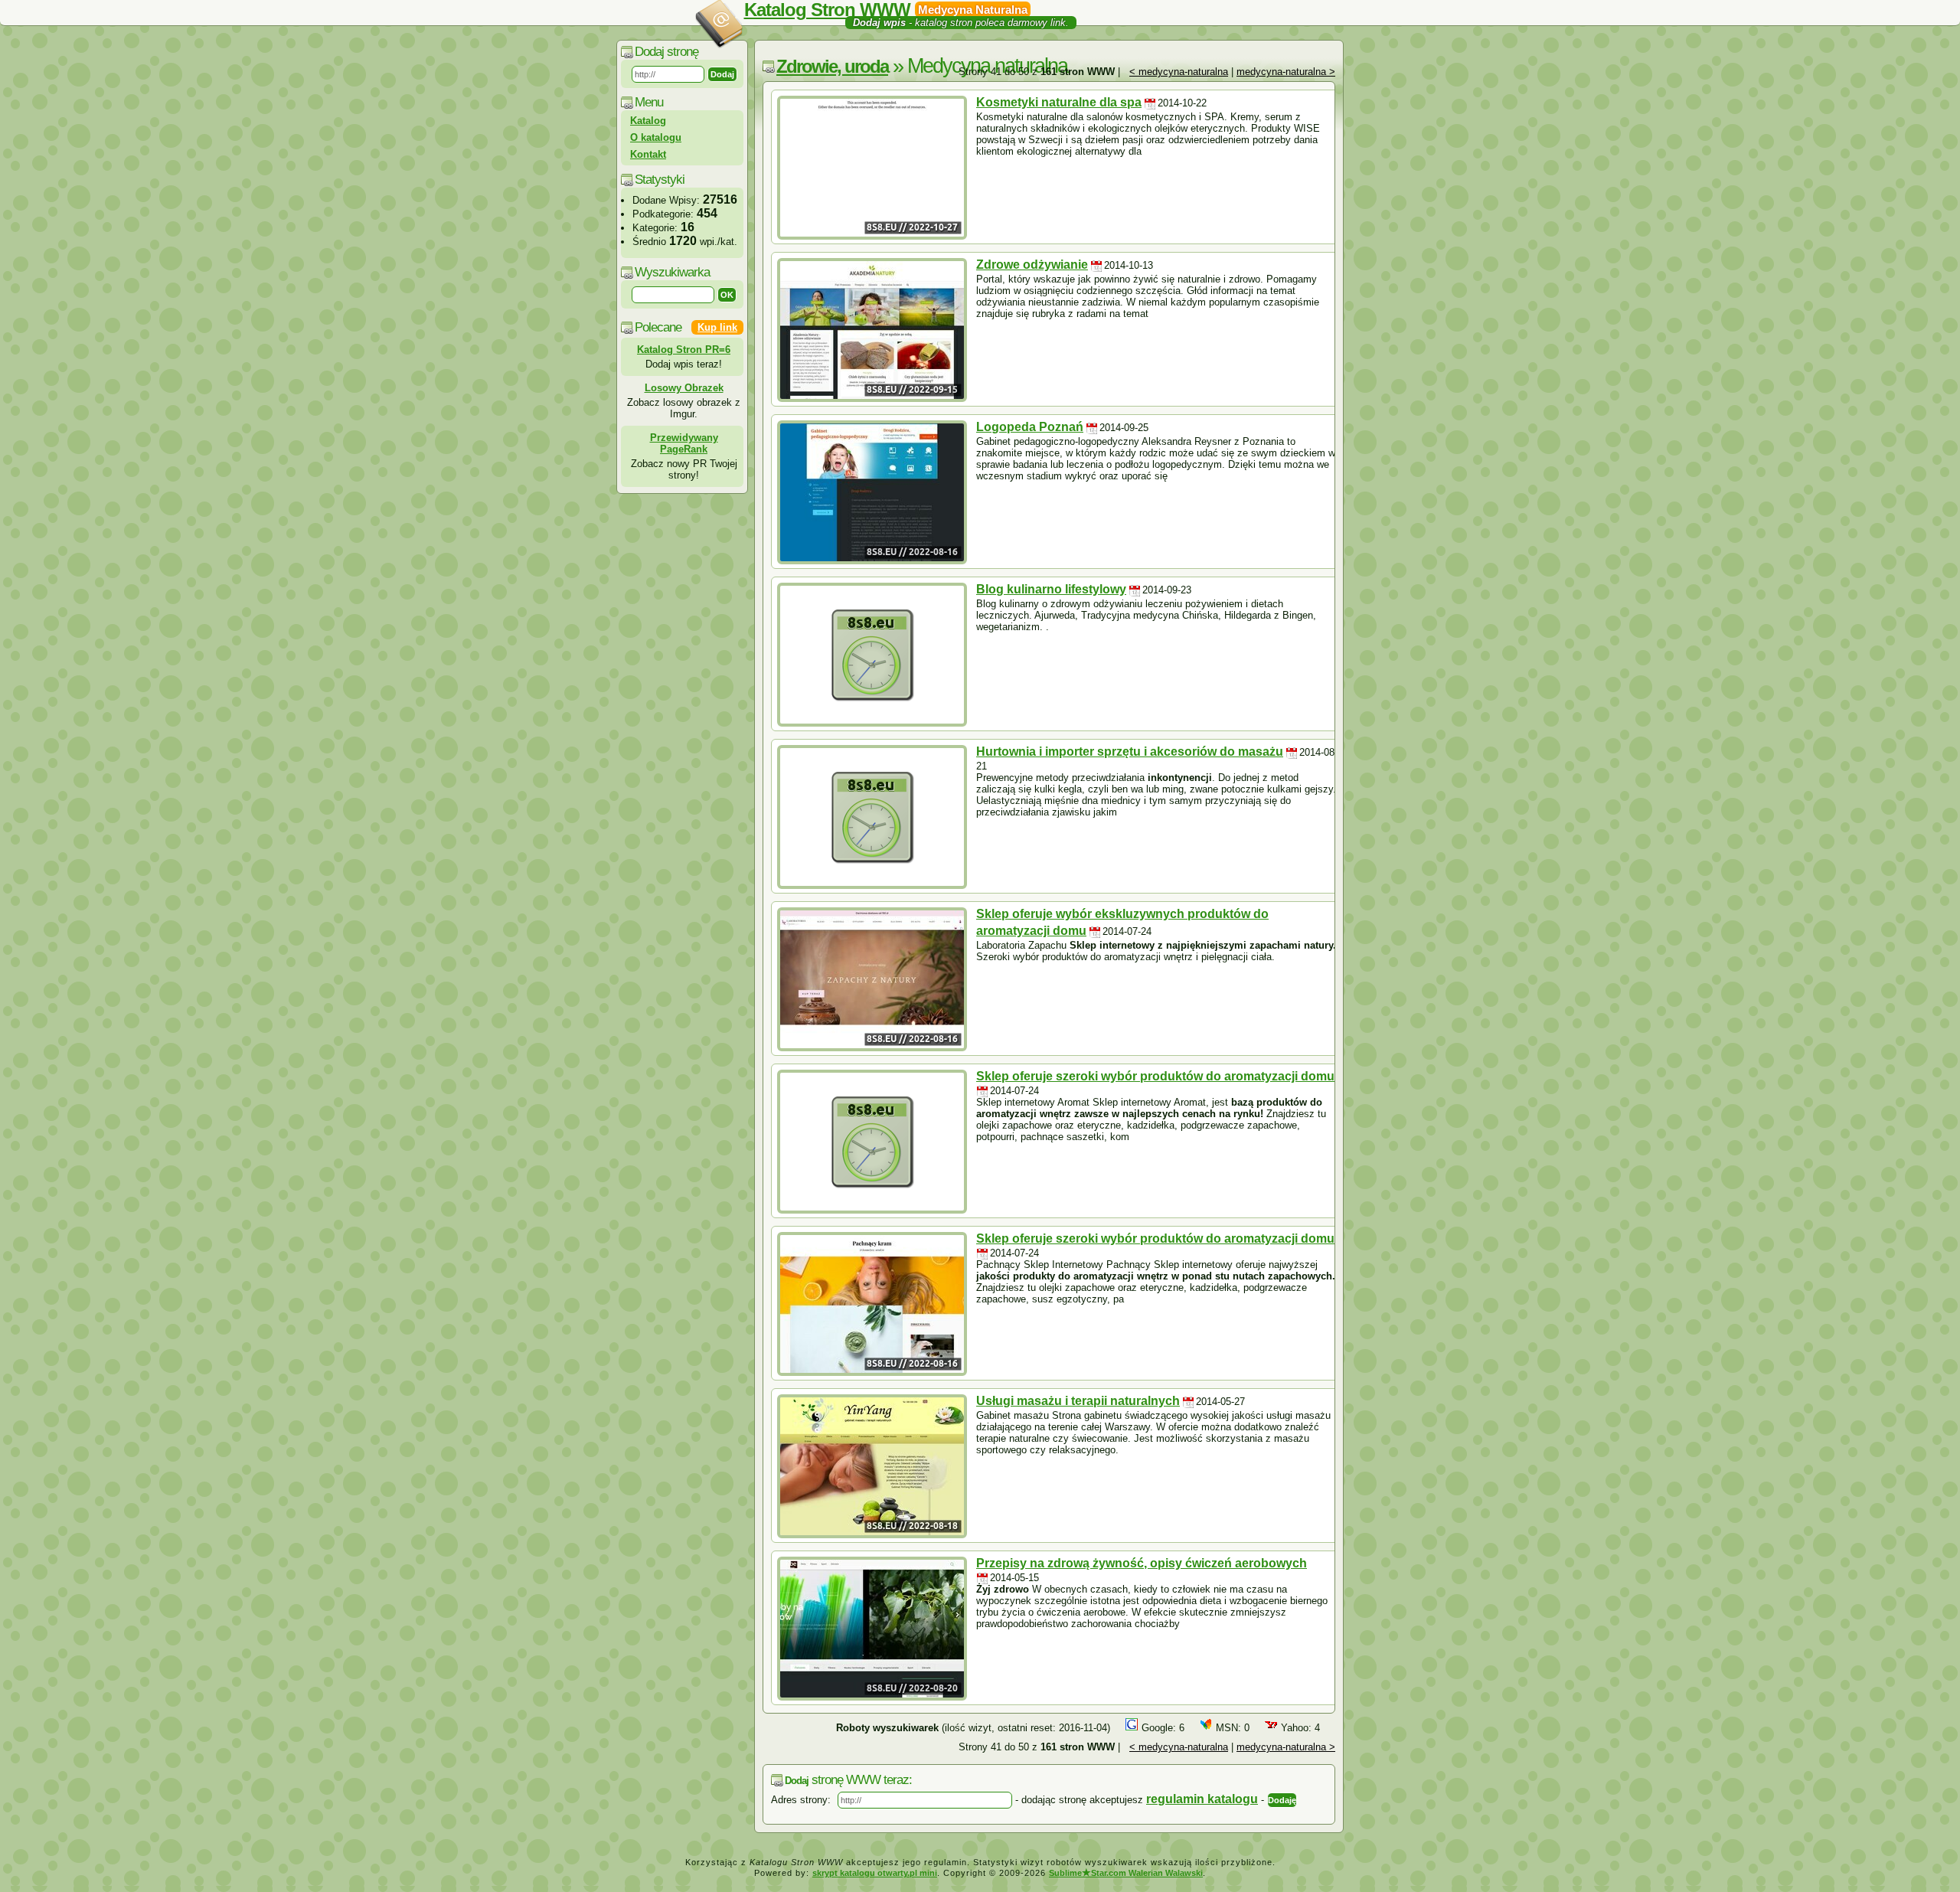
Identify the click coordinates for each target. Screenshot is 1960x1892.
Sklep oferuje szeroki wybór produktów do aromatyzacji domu (1155, 1076)
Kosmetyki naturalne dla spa (1059, 102)
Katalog (648, 121)
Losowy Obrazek (684, 388)
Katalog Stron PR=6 (684, 350)
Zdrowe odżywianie (1032, 265)
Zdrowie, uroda (832, 66)
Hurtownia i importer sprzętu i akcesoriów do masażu (1130, 752)
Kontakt (648, 154)
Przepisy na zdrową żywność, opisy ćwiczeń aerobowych (1142, 1563)
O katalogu (656, 137)
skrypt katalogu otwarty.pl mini (875, 1873)
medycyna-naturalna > (1286, 72)
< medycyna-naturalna (1179, 72)
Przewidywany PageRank (684, 443)
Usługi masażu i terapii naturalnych (1078, 1401)
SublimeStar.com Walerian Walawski (1126, 1873)
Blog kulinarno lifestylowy (1051, 589)
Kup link (717, 327)
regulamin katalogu (1202, 1799)
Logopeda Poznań (1030, 427)
